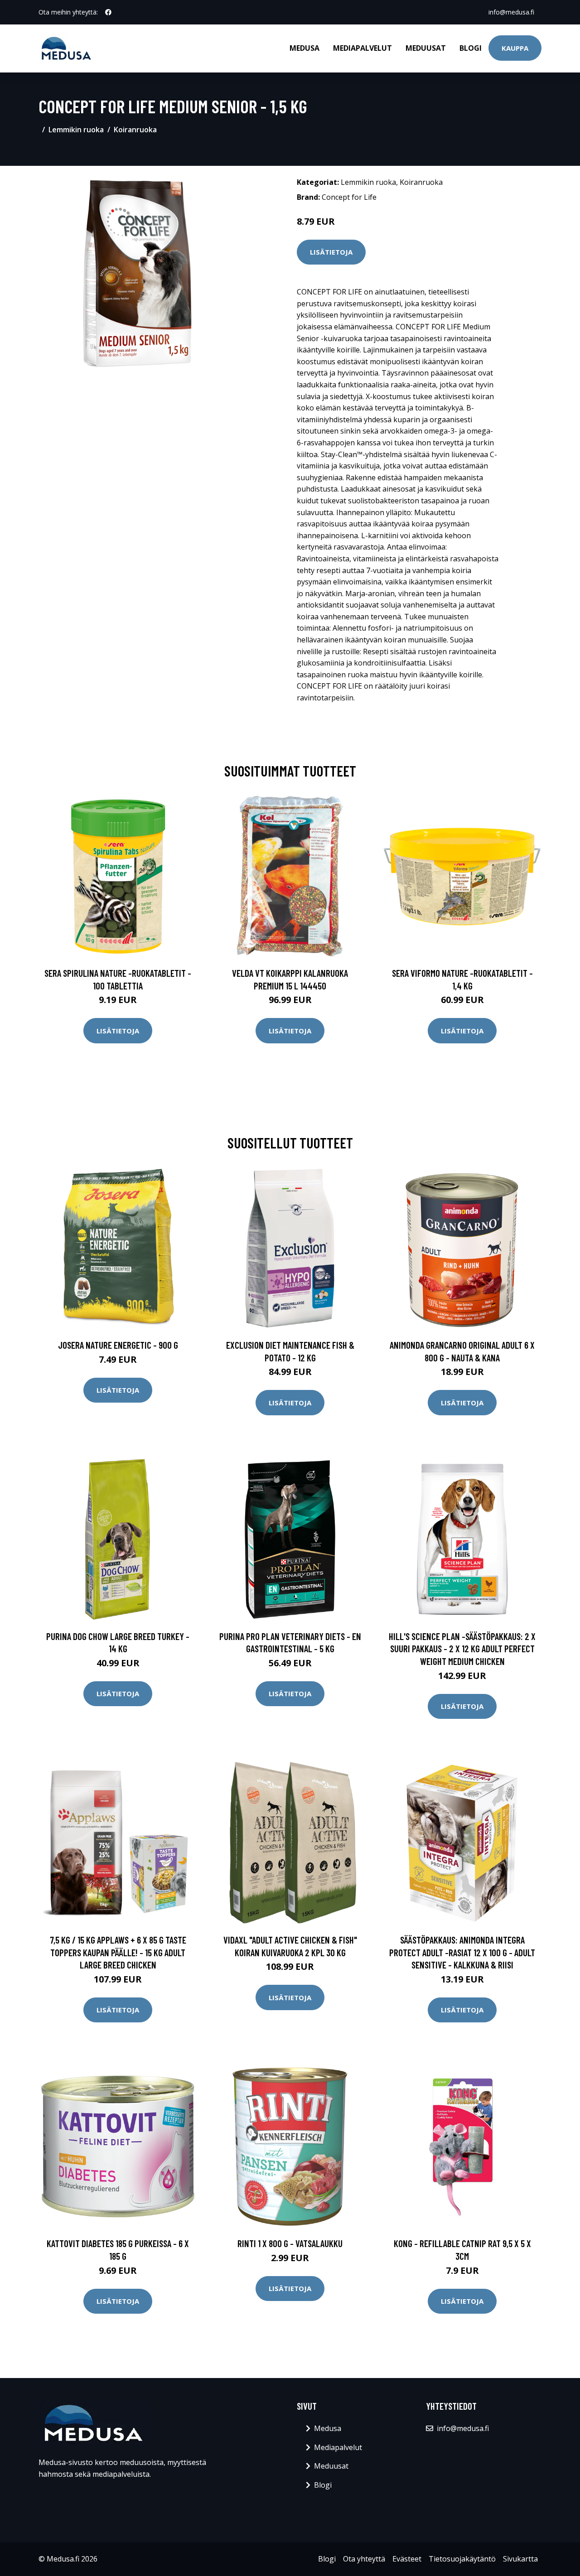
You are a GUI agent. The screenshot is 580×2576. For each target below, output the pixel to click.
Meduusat (426, 48)
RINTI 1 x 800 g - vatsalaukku (290, 2243)
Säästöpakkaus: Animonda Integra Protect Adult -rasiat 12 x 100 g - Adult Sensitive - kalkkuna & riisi (462, 1952)
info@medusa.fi (511, 12)
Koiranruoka (135, 130)
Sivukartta (520, 2559)
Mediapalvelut (362, 48)
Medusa (304, 48)
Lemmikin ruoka (76, 130)
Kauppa (515, 48)
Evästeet (407, 2559)
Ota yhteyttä (364, 2559)
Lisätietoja (331, 252)
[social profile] (108, 12)
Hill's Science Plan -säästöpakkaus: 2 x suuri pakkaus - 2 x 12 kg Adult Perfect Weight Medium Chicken (462, 1649)
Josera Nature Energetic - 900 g (118, 1345)
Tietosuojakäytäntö (462, 2559)
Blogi (471, 48)
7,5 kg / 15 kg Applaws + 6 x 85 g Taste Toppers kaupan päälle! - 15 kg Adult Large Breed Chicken (118, 1952)
